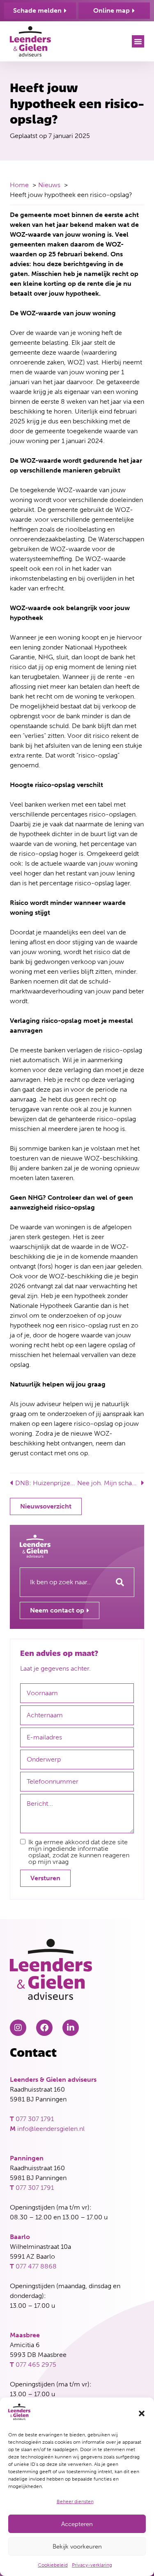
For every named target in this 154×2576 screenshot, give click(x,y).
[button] (142, 2413)
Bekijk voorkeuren (77, 2547)
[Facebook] (44, 2028)
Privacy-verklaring (92, 2565)
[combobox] (63, 1582)
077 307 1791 (35, 2119)
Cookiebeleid (53, 2565)
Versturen (45, 1878)
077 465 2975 (36, 2365)
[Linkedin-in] (71, 2028)
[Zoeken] (120, 1582)
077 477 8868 (36, 2266)
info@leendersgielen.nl (51, 2129)
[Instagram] (18, 2028)
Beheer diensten (75, 2501)
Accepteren (77, 2524)
